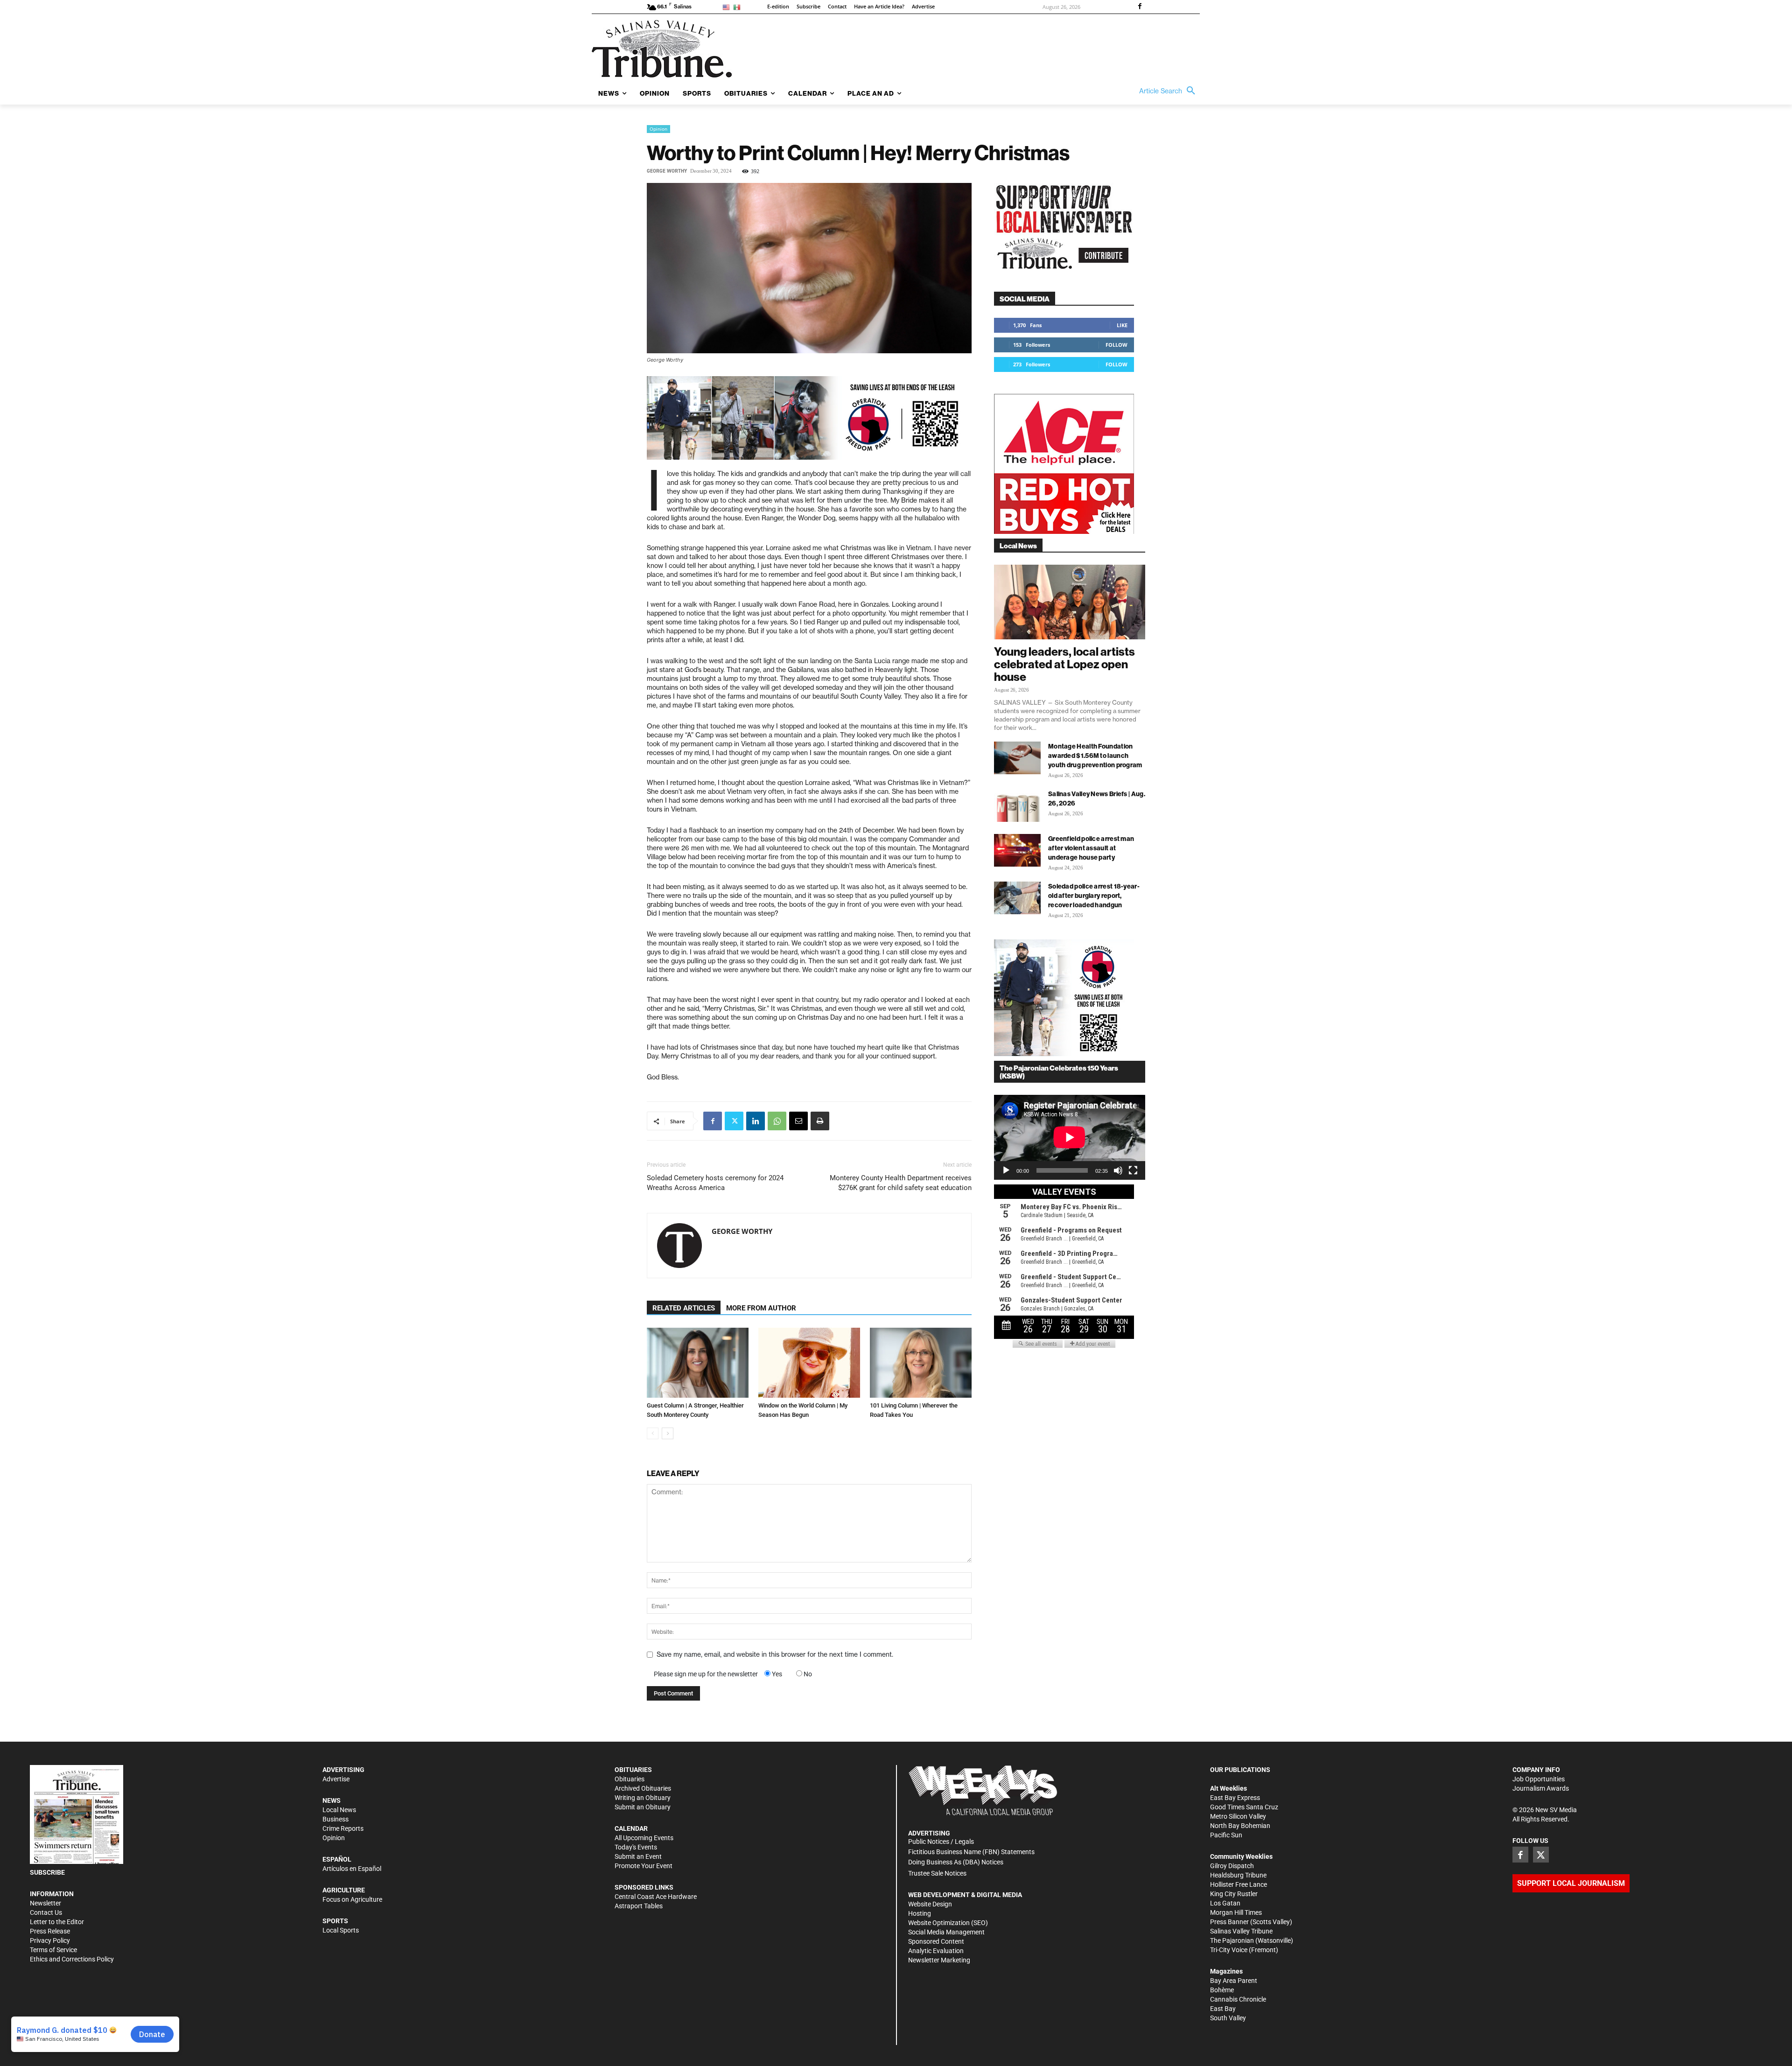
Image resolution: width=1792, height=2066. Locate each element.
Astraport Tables (639, 1906)
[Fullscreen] (1133, 1170)
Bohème (1222, 1990)
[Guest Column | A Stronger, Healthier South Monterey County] (698, 1363)
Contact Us (46, 1912)
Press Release (50, 1931)
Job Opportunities (1539, 1779)
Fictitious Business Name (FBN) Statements (971, 1852)
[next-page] (668, 1433)
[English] (728, 7)
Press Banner (1229, 1922)
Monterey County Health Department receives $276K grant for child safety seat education (901, 1183)
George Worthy (667, 171)
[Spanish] (738, 7)
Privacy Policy (50, 1940)
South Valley (1228, 2018)
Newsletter (45, 1903)
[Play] (1006, 1170)
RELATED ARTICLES (684, 1308)
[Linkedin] (756, 1121)
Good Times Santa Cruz (1244, 1807)
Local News (339, 1810)
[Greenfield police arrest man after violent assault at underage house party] (1017, 850)
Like (1122, 325)
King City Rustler (1234, 1894)
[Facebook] (1140, 7)
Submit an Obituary (643, 1807)
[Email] (798, 1121)
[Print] (820, 1121)
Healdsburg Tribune (1238, 1875)
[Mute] (1118, 1170)
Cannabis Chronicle (1238, 1999)
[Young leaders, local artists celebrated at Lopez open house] (1070, 602)
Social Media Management (946, 1932)
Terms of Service (53, 1950)
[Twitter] (734, 1121)
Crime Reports (343, 1828)
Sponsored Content (936, 1941)
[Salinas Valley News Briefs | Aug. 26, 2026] (1017, 805)
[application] (1070, 1137)
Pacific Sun (1226, 1835)
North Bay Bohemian (1240, 1826)
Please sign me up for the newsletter (706, 1674)
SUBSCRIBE (47, 1872)
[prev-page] (653, 1433)
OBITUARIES (633, 1770)
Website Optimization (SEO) (948, 1923)
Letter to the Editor (57, 1922)
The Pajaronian (1232, 1940)
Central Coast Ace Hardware (656, 1897)
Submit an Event (638, 1856)
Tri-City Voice (1229, 1950)
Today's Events (636, 1847)
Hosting (920, 1913)
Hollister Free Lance (1239, 1884)
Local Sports (341, 1930)
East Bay (1223, 2009)
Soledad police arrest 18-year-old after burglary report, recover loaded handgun (1094, 896)
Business (336, 1819)
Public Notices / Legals (941, 1842)
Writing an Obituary (643, 1798)
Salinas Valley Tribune (1241, 1931)
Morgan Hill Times (1236, 1912)
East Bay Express (1235, 1798)
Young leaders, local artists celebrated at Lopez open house (1064, 664)
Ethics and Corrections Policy (72, 1959)
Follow (1116, 345)
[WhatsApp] (777, 1121)
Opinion (658, 129)
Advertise (336, 1779)
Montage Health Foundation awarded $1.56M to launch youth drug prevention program (1095, 756)
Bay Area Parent (1234, 1981)
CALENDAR (631, 1828)
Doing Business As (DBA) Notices (956, 1862)
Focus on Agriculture (352, 1899)
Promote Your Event (644, 1866)
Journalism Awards (1541, 1788)
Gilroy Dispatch (1232, 1866)
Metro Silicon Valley (1238, 1816)
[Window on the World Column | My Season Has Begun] (809, 1363)
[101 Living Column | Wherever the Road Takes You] (921, 1363)
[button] (1169, 91)
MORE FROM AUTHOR (761, 1308)
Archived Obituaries (643, 1788)
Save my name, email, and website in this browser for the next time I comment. (775, 1654)
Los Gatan (1225, 1903)
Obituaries (630, 1779)
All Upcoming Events (644, 1838)
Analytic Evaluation (936, 1951)
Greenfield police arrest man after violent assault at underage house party (1091, 848)
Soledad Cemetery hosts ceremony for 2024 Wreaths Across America (715, 1183)
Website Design (930, 1904)
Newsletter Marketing (939, 1960)
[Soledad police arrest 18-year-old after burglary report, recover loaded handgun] (1017, 898)
